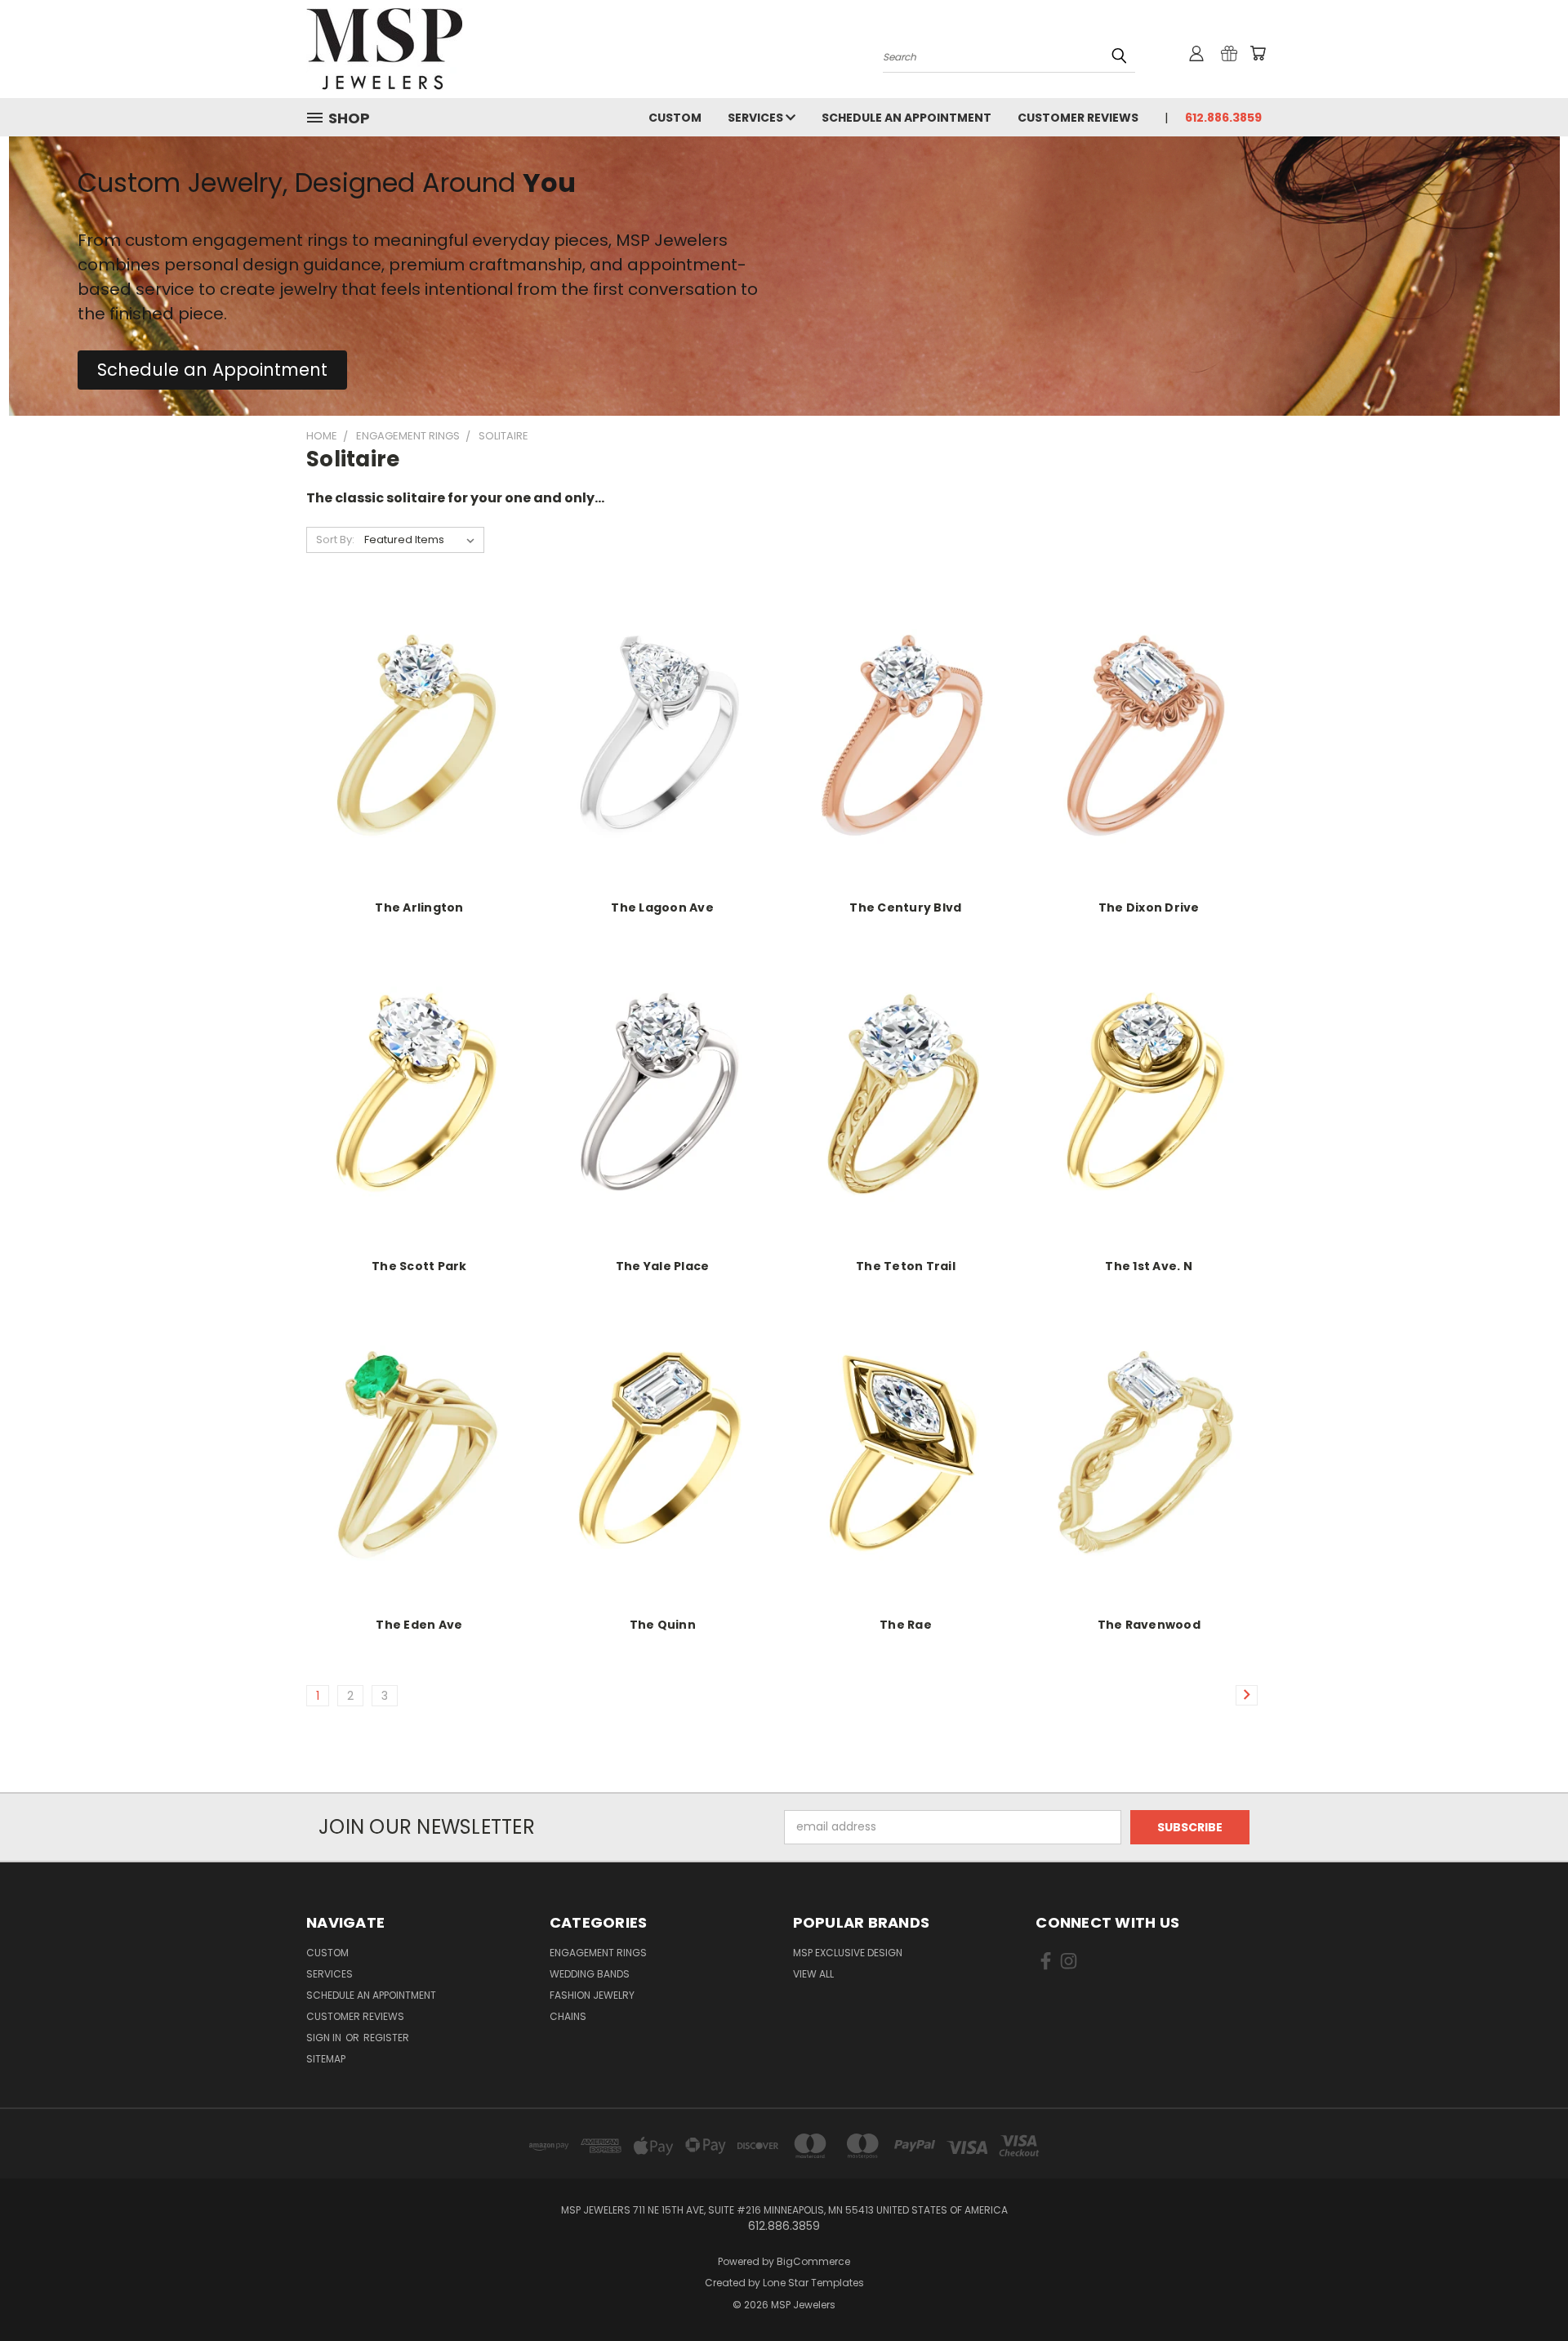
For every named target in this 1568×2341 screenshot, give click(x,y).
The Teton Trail (906, 1266)
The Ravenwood (1149, 1625)
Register (386, 2038)
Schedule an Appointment (906, 118)
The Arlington (419, 907)
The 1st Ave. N (1149, 1266)
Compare (414, 755)
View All (813, 1974)
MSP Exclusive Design (848, 1953)
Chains (568, 2016)
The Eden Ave (419, 1625)
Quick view (419, 723)
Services (757, 118)
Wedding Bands (590, 1974)
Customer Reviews (1078, 118)
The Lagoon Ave (662, 907)
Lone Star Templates (813, 2283)
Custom (675, 118)
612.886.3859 (1223, 118)
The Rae (906, 1625)
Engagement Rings (598, 1953)
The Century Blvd (905, 907)
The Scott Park (419, 1266)
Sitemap (326, 2059)
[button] (212, 370)
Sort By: (335, 540)
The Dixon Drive (1149, 907)
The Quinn (663, 1625)
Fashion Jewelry (592, 1995)
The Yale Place (663, 1266)
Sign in (325, 2038)
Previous (1525, 2290)
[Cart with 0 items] (1258, 53)
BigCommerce (813, 2261)
